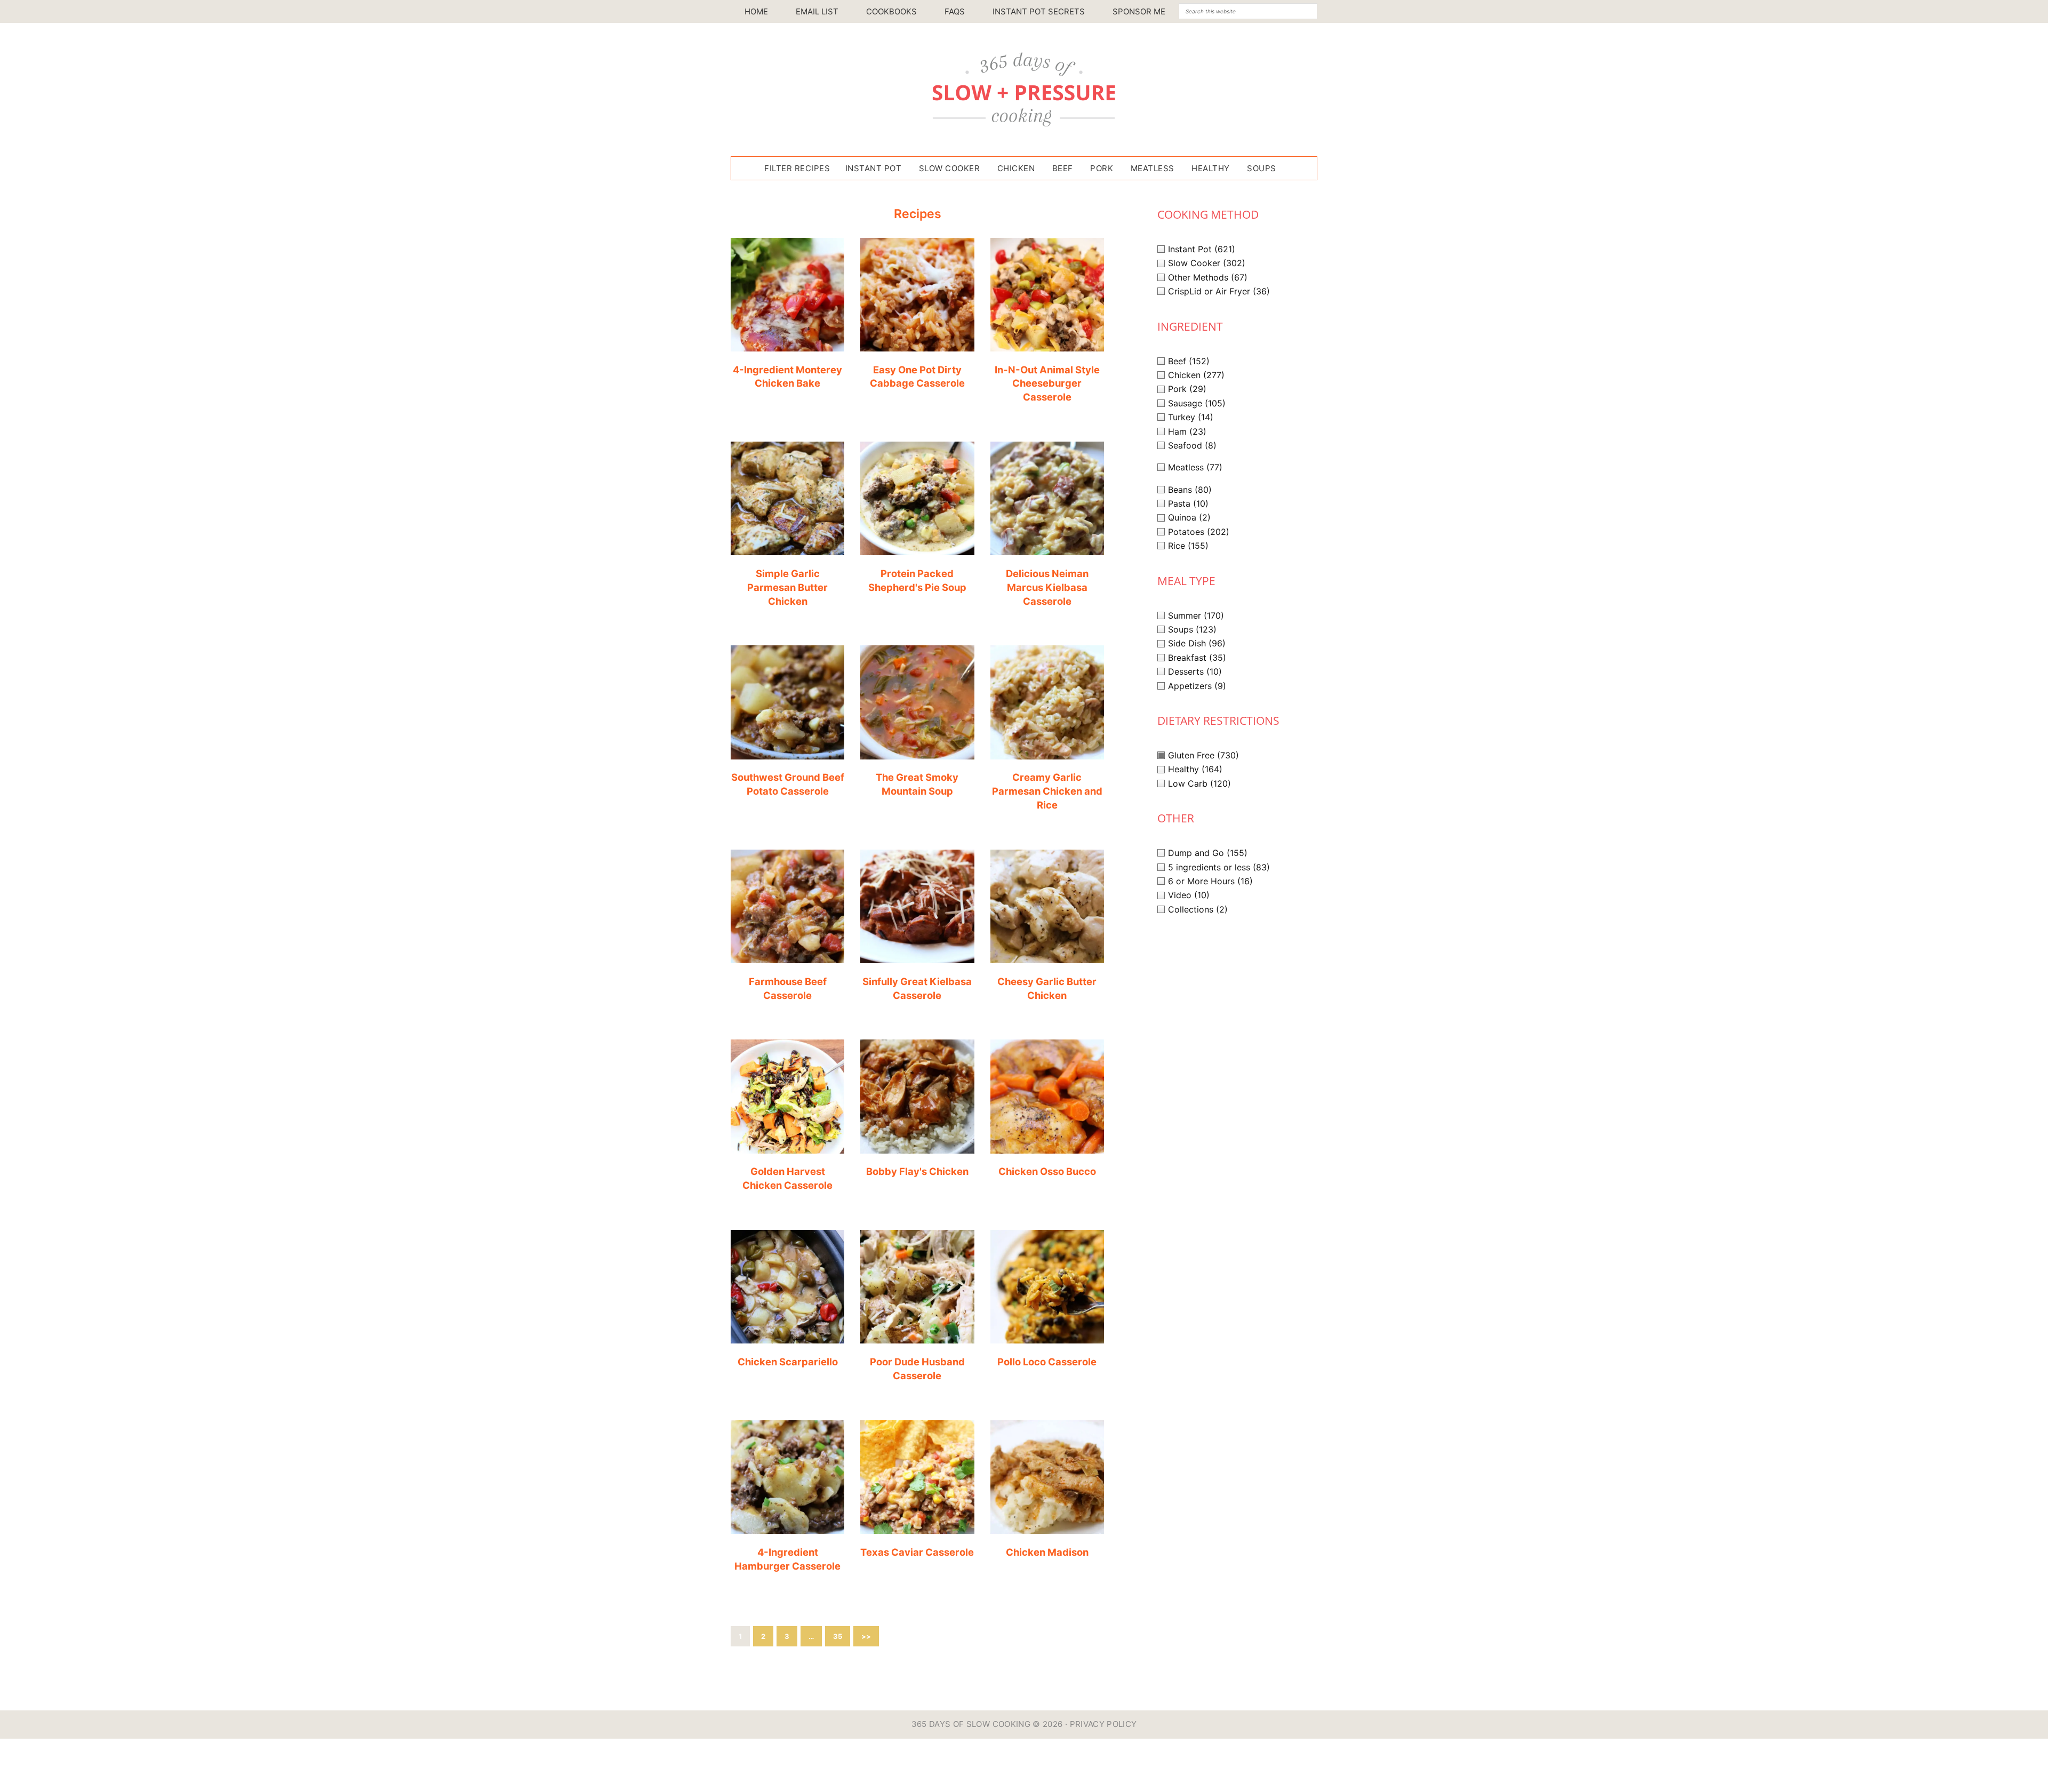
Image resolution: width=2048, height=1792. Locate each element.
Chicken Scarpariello (788, 1362)
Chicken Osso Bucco (1047, 1171)
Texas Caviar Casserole (917, 1552)
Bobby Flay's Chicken (917, 1171)
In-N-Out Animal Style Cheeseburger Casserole (1047, 383)
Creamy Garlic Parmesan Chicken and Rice (1047, 791)
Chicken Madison (1047, 1552)
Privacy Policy (1103, 1724)
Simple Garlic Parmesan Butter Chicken (787, 587)
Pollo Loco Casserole (1047, 1362)
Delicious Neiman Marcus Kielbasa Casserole (1047, 587)
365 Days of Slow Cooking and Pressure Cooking (1024, 90)
